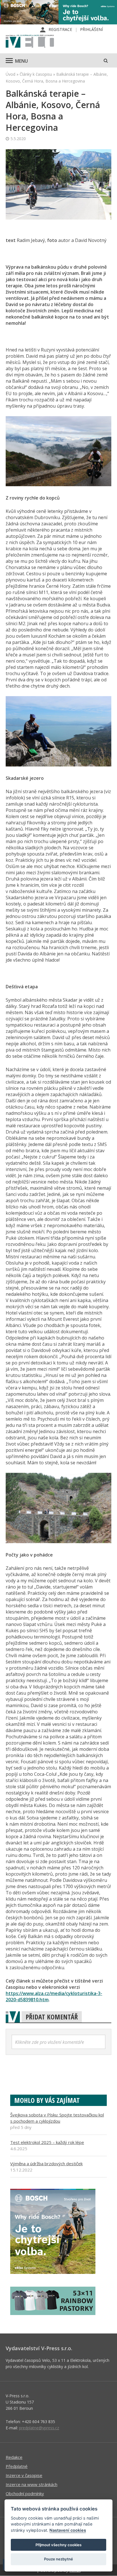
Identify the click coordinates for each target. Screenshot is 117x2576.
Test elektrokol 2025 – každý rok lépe (47, 2142)
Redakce (14, 2457)
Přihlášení (91, 29)
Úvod (11, 74)
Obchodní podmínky (25, 2493)
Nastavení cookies (68, 2530)
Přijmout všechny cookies (58, 2545)
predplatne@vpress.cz (39, 2428)
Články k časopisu (36, 74)
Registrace (60, 29)
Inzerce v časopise (24, 2475)
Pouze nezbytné (58, 2559)
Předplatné (17, 2466)
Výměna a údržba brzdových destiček (46, 2164)
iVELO (30, 42)
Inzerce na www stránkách (32, 2484)
